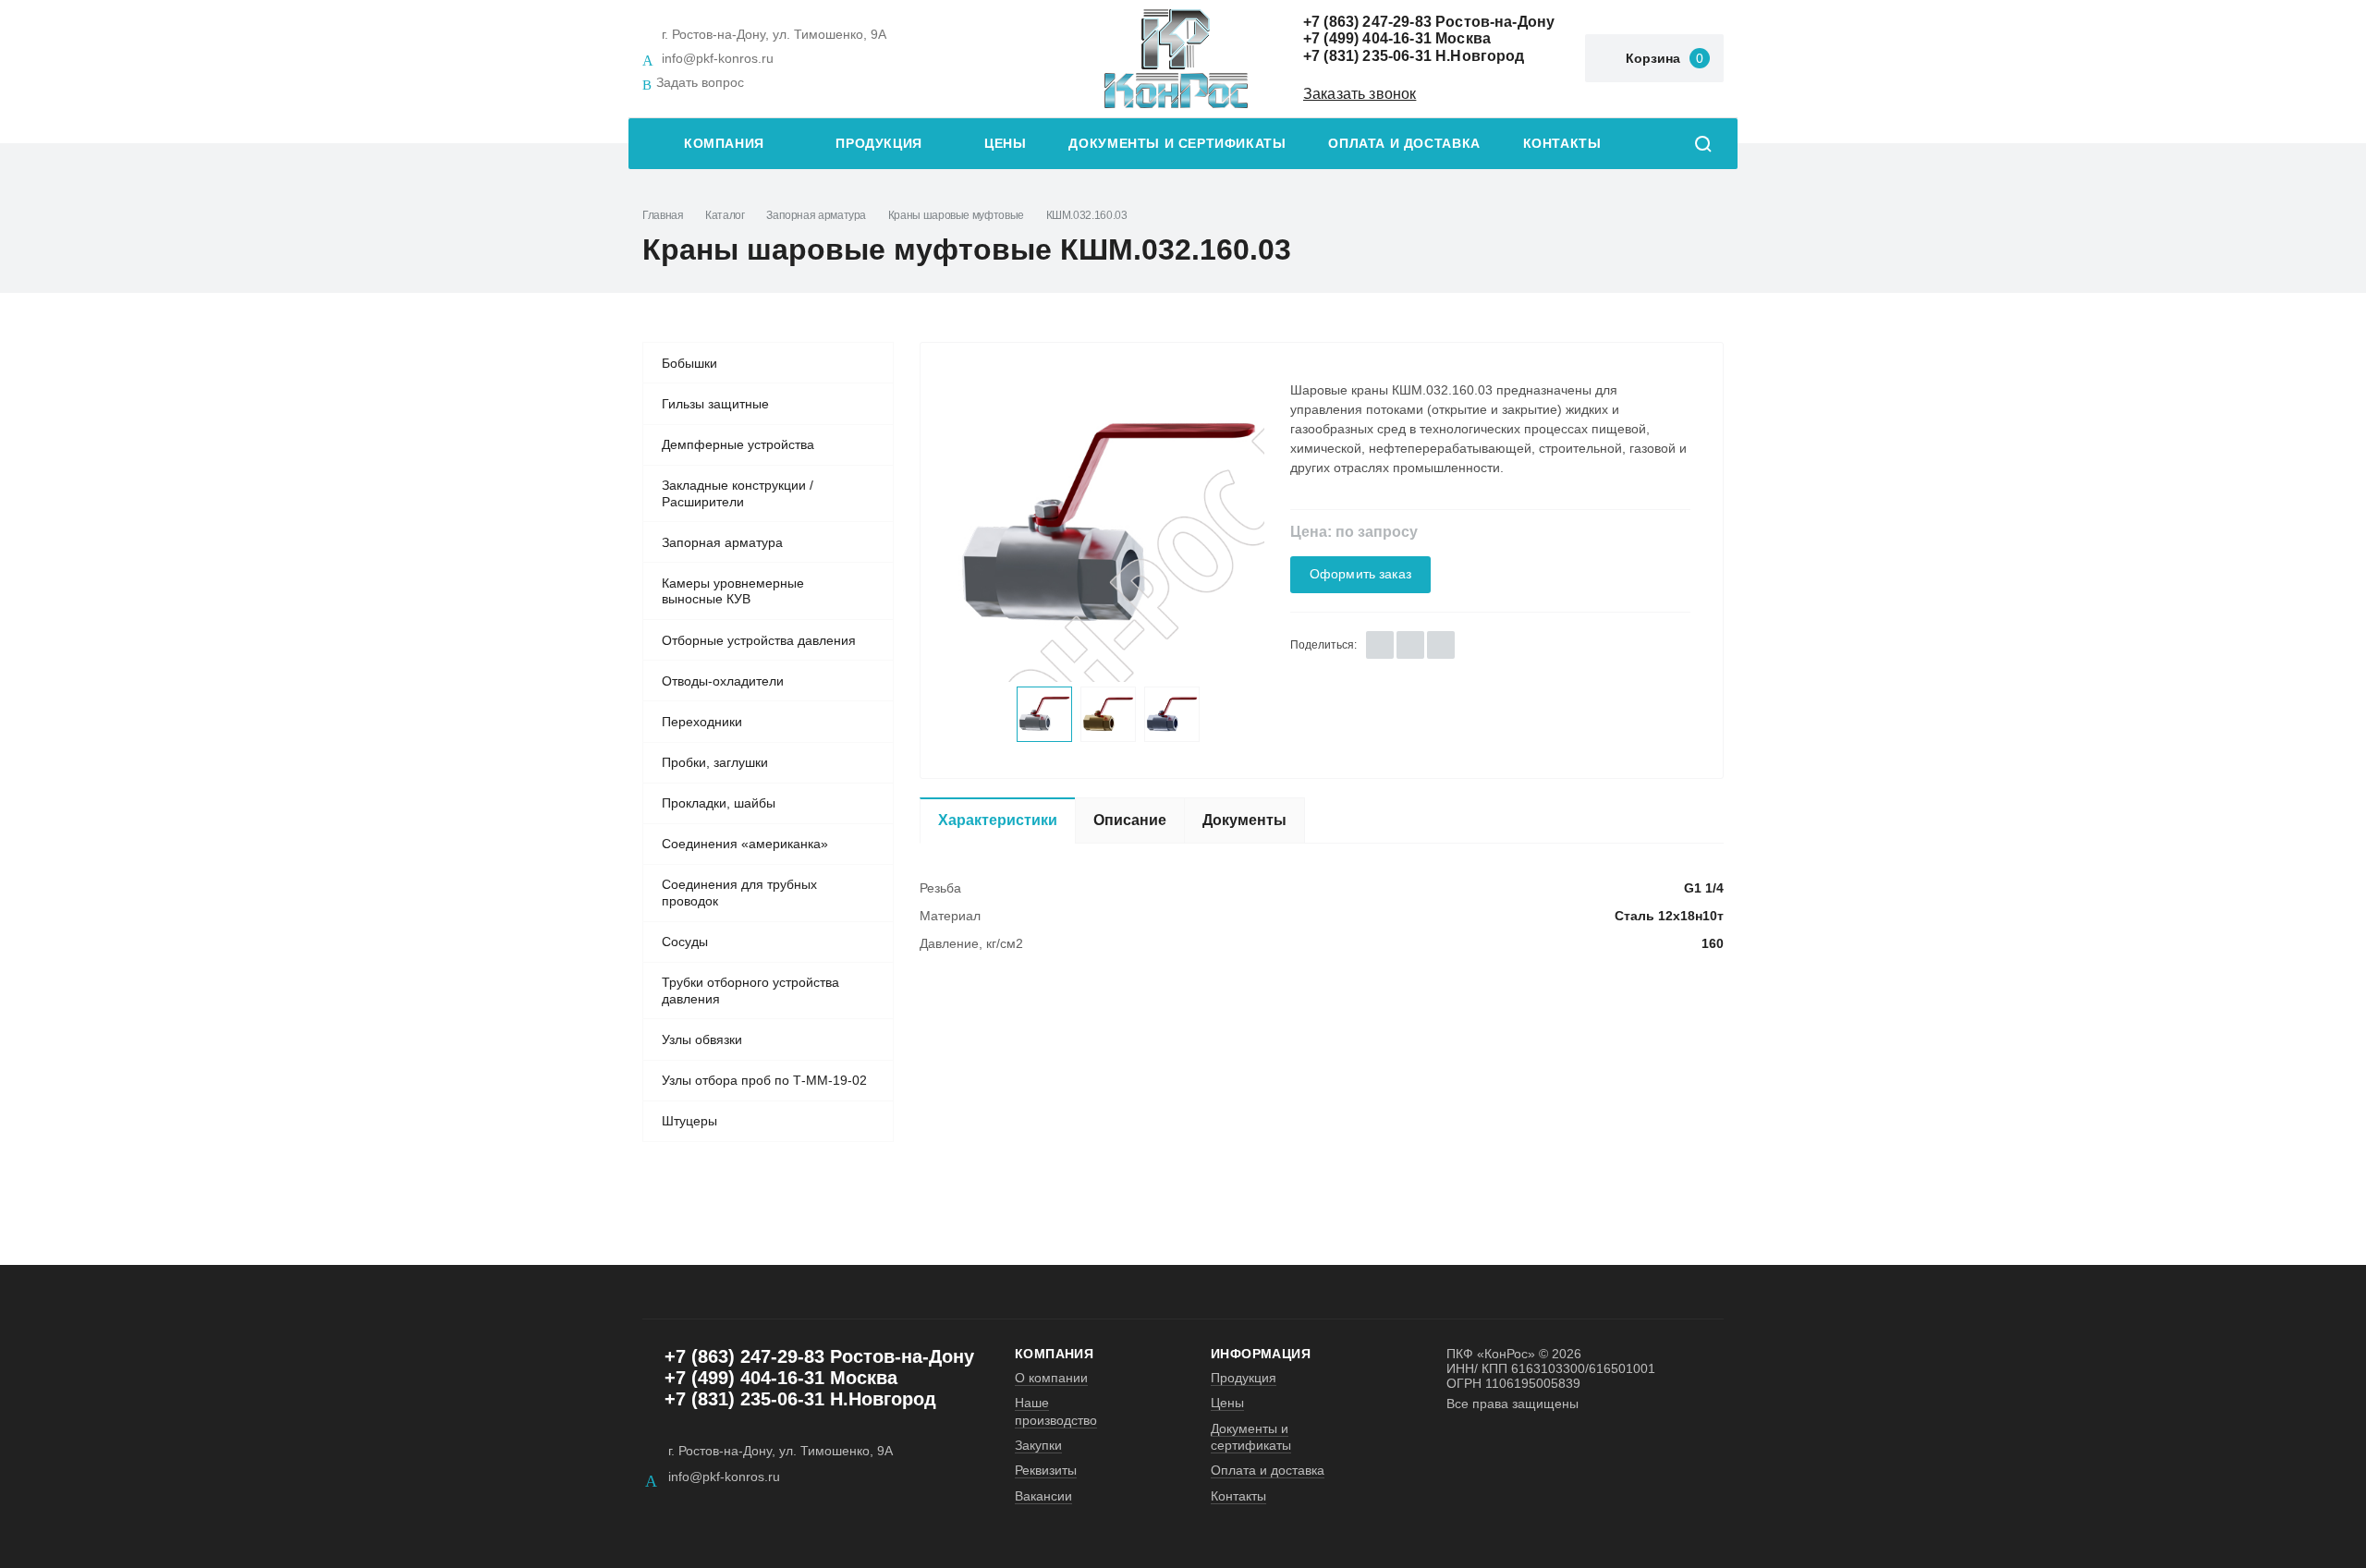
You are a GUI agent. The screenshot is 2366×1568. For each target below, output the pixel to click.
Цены (1005, 144)
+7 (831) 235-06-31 (1367, 56)
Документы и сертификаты (1177, 144)
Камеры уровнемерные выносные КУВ (733, 591)
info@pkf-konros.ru (718, 58)
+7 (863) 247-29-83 (1367, 22)
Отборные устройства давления (759, 640)
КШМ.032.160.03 (1087, 215)
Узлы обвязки (702, 1039)
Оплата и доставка (1404, 144)
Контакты (1562, 144)
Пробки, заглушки (715, 762)
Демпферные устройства (738, 444)
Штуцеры (689, 1121)
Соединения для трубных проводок (739, 893)
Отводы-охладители (723, 681)
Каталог (725, 215)
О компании (1051, 1378)
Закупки (1038, 1445)
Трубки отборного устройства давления (750, 991)
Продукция (879, 144)
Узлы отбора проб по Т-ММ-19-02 (764, 1080)
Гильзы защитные (715, 404)
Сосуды (685, 942)
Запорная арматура (816, 215)
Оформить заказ (1360, 574)
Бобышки (689, 363)
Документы (1244, 820)
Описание (1130, 820)
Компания (724, 144)
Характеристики (998, 820)
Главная (663, 215)
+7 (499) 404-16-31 (1367, 38)
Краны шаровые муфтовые (956, 215)
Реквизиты (1046, 1470)
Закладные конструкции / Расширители (738, 493)
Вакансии (1043, 1496)
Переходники (702, 722)
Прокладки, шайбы (719, 803)
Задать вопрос (700, 82)
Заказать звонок (1360, 94)
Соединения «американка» (745, 844)
